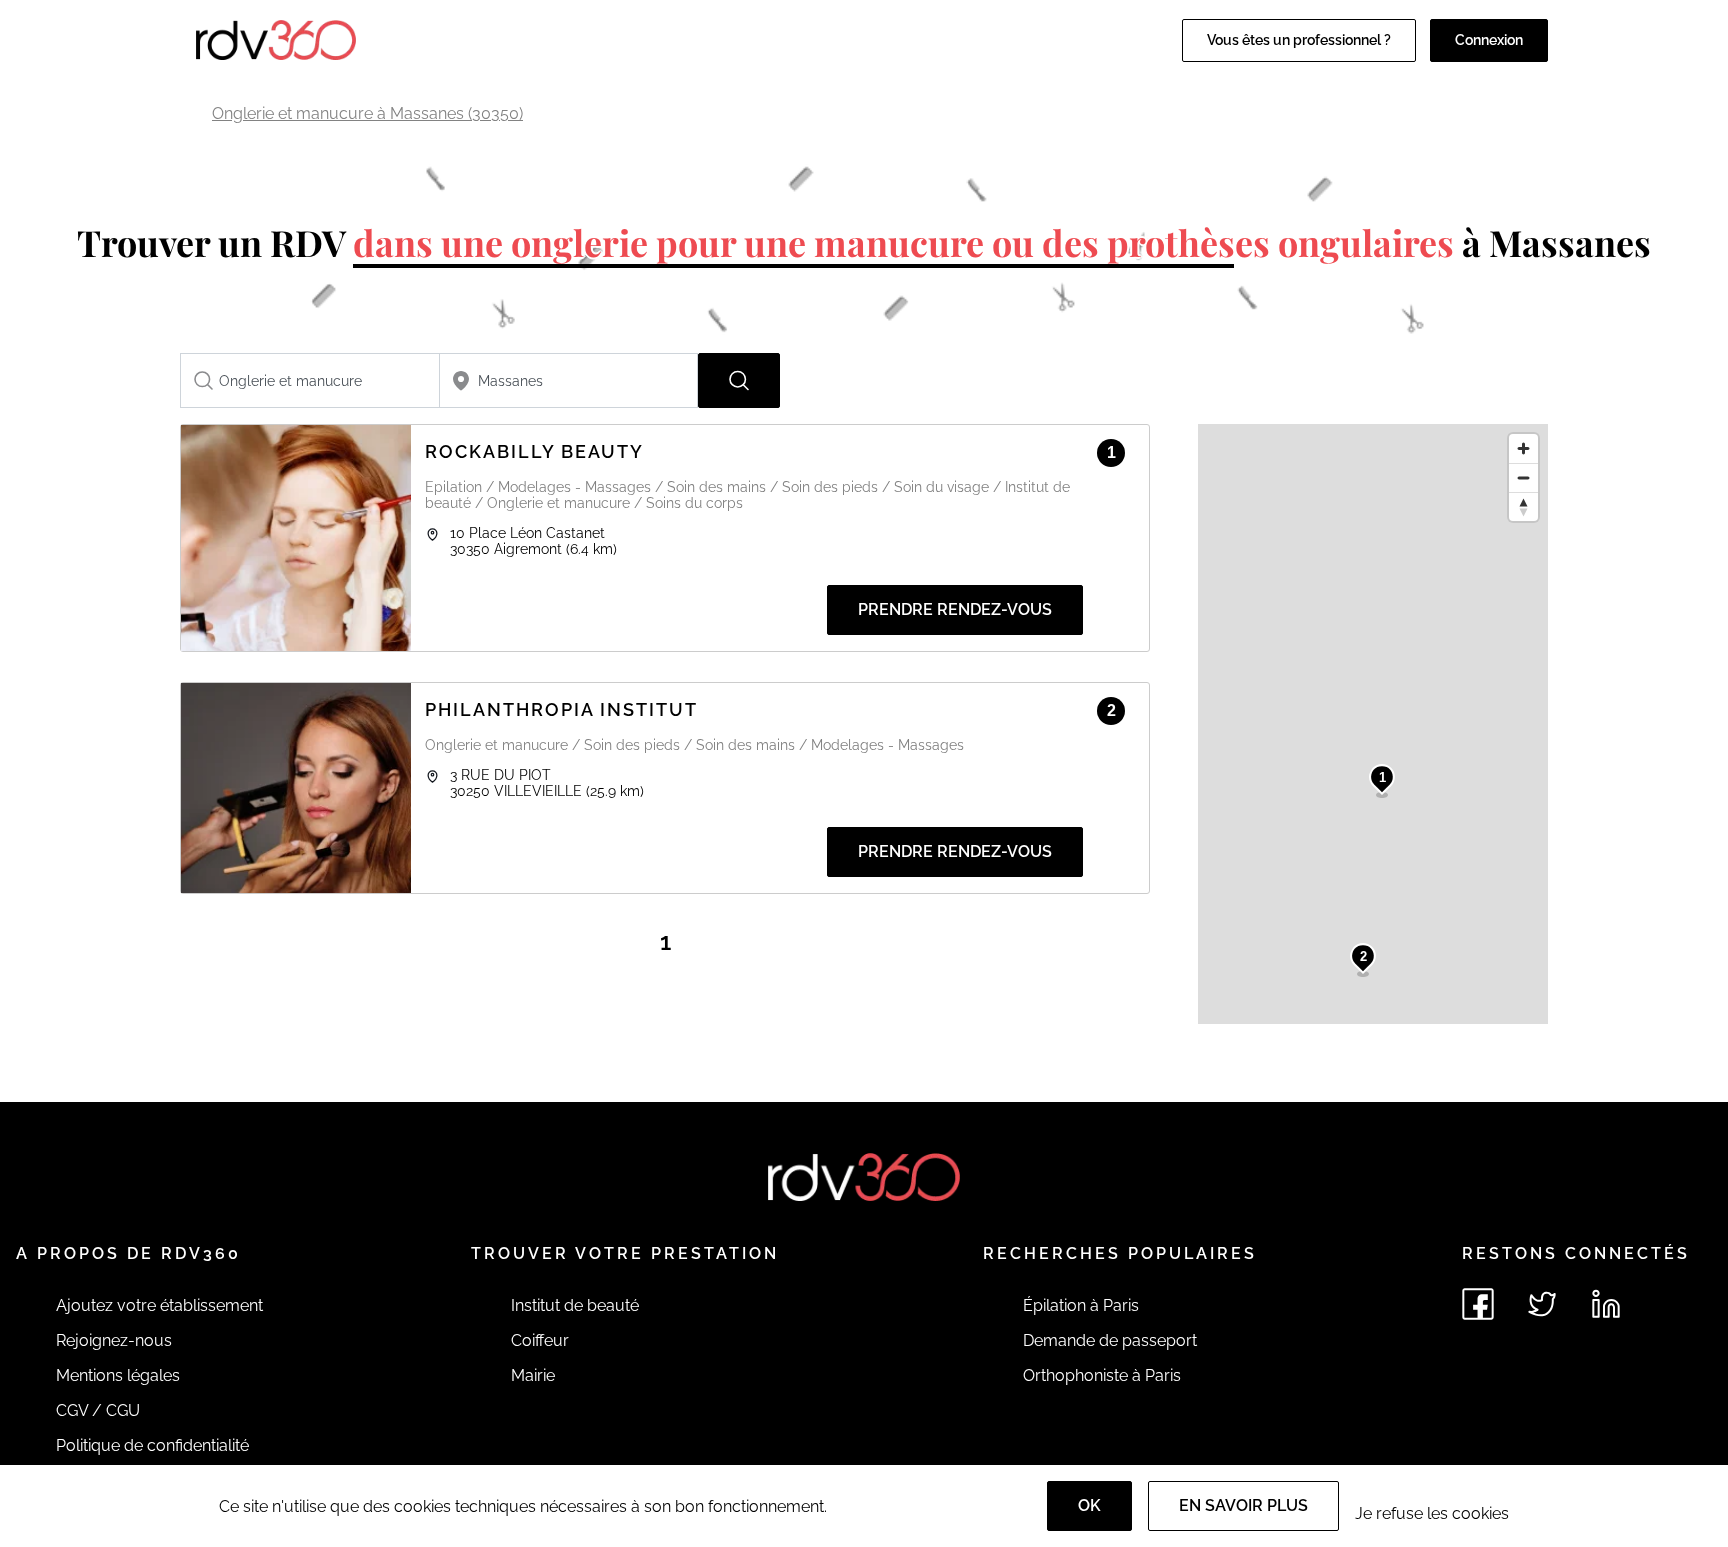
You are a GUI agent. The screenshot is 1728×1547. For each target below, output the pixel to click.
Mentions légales (118, 1375)
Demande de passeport (1110, 1340)
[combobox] (310, 380)
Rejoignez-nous (114, 1340)
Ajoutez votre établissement (159, 1305)
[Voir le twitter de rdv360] (1542, 1304)
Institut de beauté (575, 1305)
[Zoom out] (1523, 477)
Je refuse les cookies (1432, 1513)
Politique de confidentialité (152, 1445)
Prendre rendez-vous (955, 609)
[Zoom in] (1523, 448)
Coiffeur (540, 1340)
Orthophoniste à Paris (1102, 1375)
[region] (1373, 724)
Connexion (1489, 40)
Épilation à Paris (1081, 1305)
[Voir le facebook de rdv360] (1478, 1304)
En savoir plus (1243, 1505)
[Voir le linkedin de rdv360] (1606, 1304)
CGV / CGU (98, 1410)
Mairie (533, 1375)
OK (1089, 1505)
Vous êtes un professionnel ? (1299, 40)
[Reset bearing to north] (1523, 506)
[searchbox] (310, 380)
